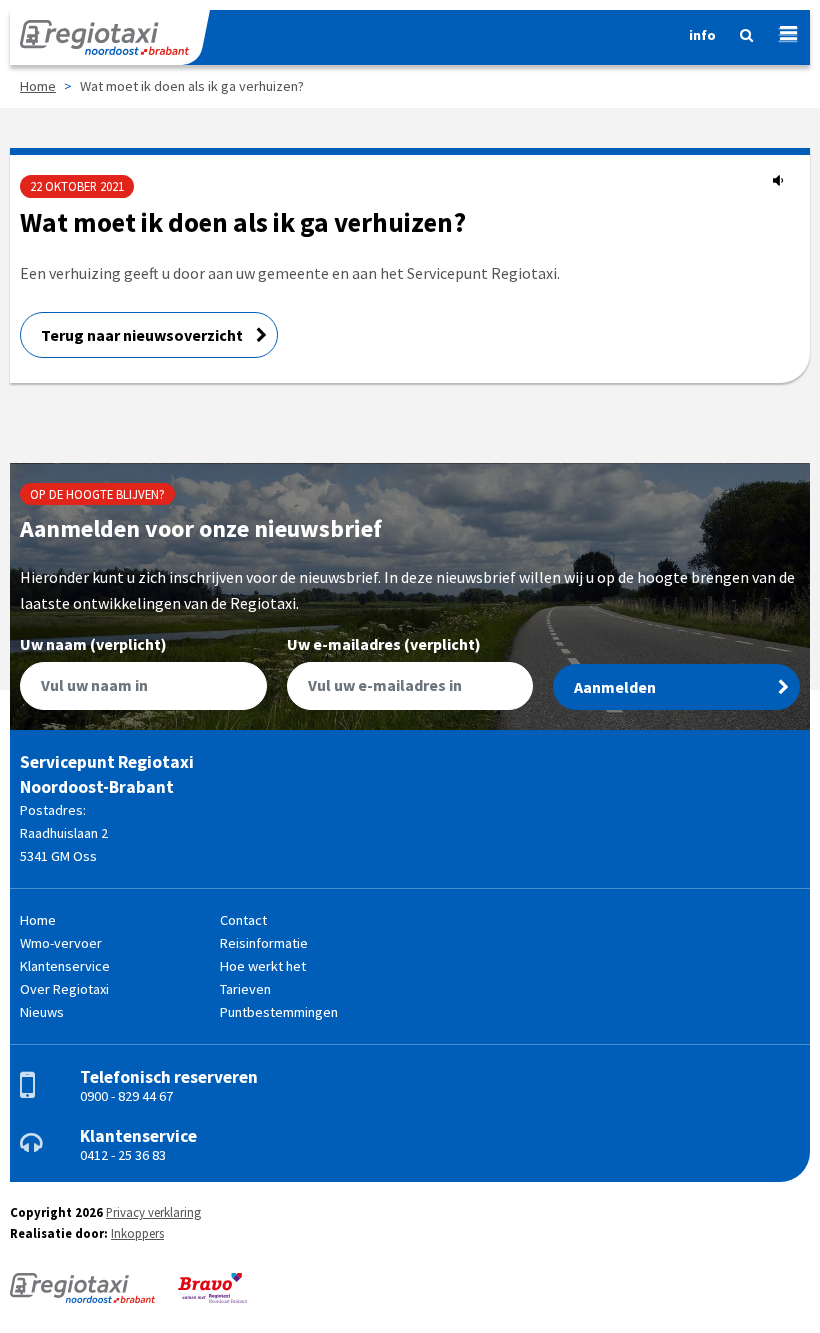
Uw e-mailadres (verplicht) (384, 645)
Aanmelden (615, 687)
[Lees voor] (778, 180)
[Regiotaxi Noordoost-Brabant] (110, 37)
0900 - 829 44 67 (126, 1096)
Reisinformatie (264, 943)
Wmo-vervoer (61, 943)
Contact (243, 920)
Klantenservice (65, 966)
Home (38, 86)
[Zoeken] (738, 40)
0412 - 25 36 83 (123, 1155)
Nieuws (42, 1012)
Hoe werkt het (263, 966)
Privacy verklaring (153, 1212)
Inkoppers (137, 1233)
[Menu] (780, 35)
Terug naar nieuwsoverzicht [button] (143, 335)
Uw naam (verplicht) (93, 645)
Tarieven (245, 989)
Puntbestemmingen (279, 1012)
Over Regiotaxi (64, 989)
